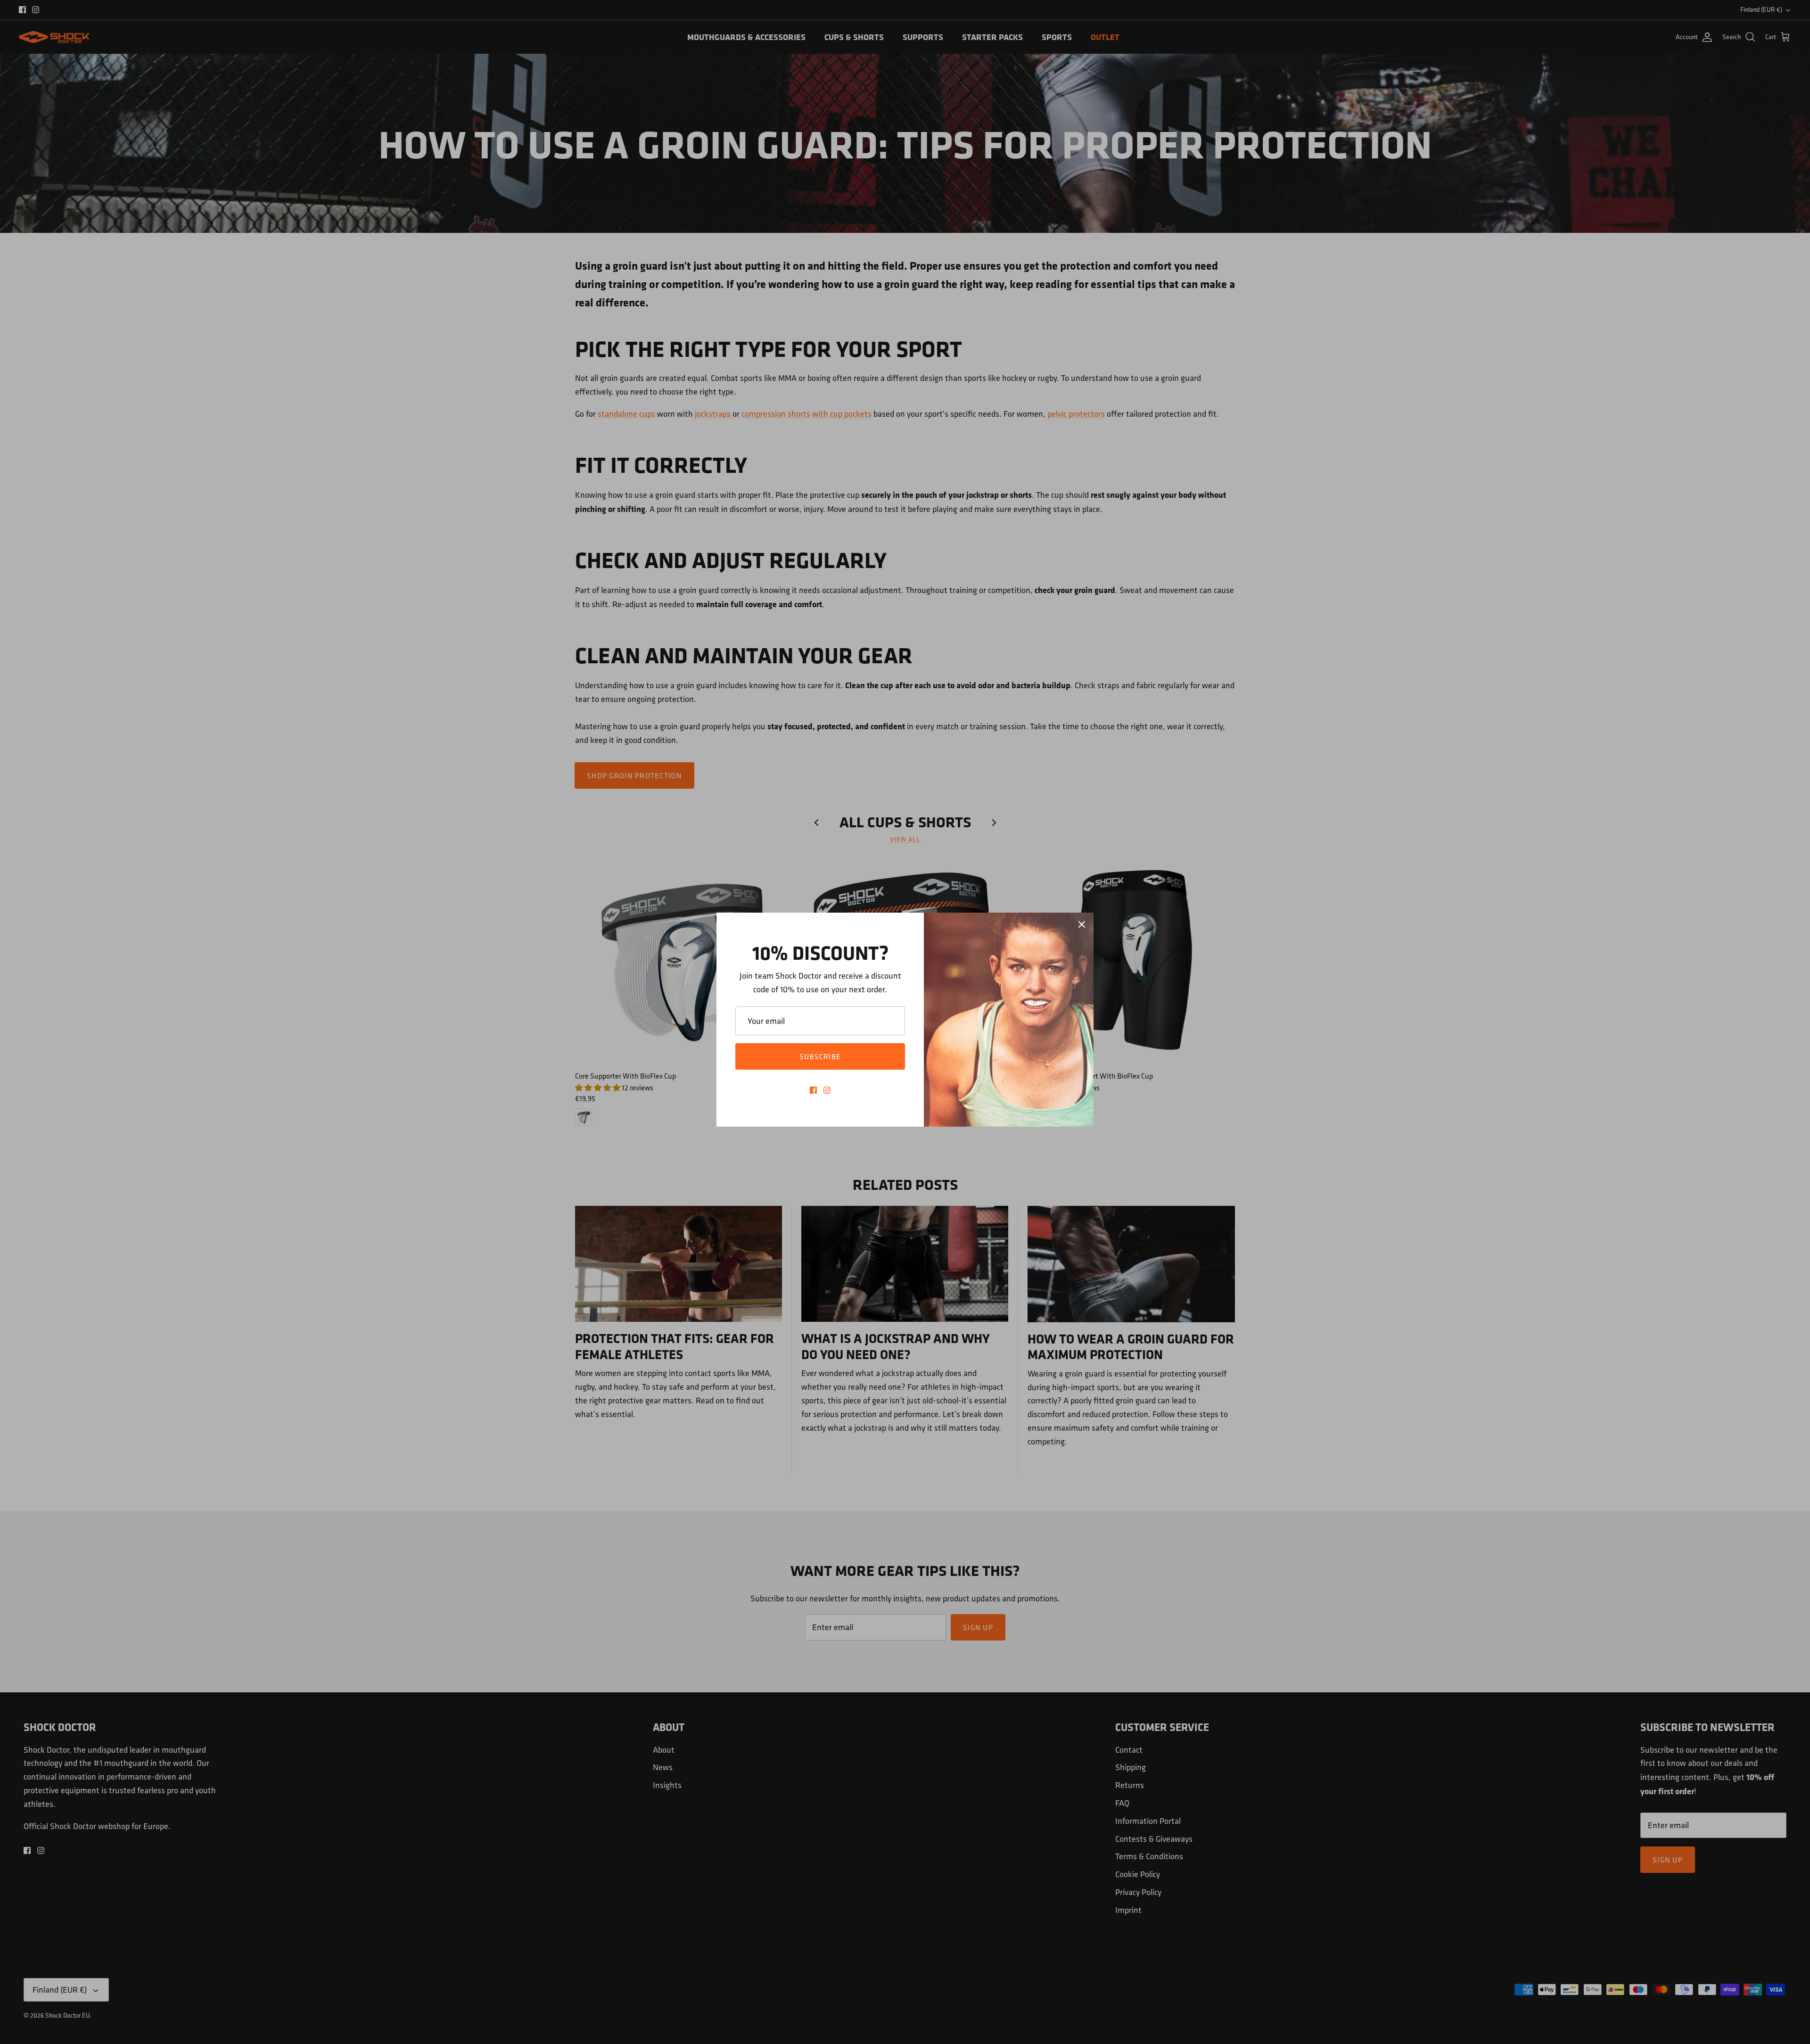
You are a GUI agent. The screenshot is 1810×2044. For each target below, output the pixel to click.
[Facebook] (813, 1090)
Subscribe (820, 1056)
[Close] (1082, 924)
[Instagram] (827, 1090)
